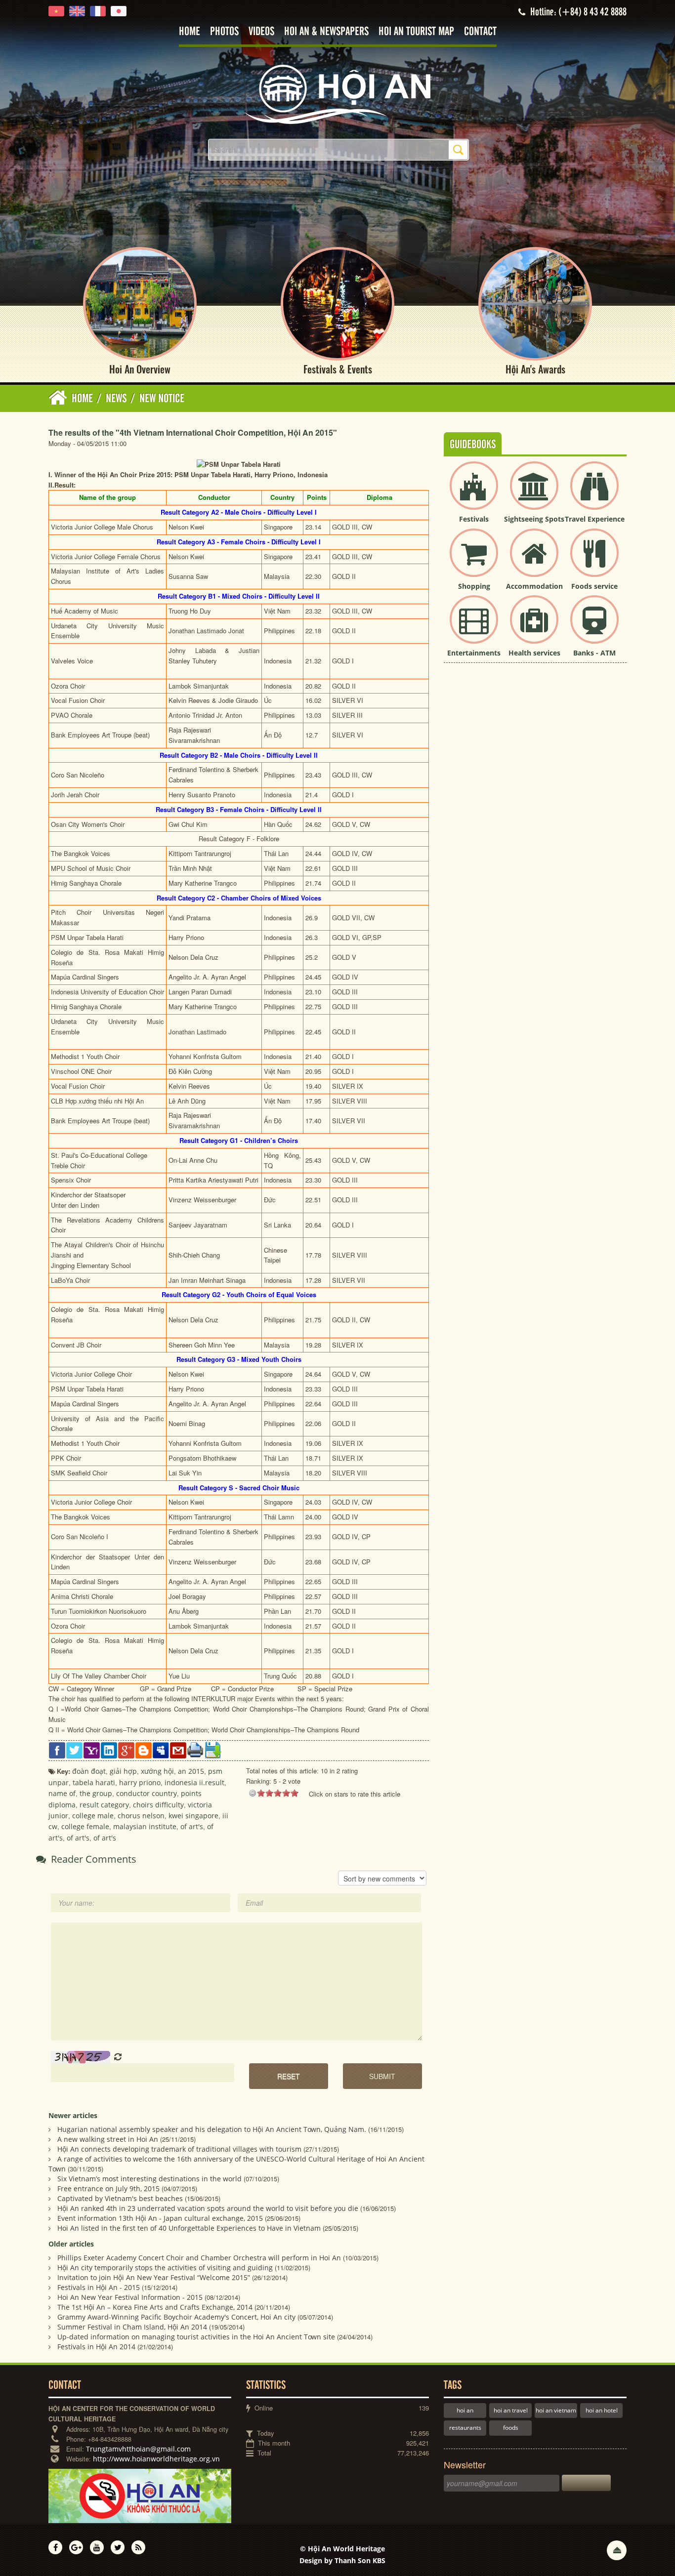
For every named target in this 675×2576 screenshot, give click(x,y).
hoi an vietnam (556, 2410)
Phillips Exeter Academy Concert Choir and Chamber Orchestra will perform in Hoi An (199, 2258)
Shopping (474, 586)
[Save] (213, 1749)
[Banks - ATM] (594, 628)
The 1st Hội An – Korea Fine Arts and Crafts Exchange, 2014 (155, 2307)
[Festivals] (474, 494)
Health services (534, 653)
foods (511, 2428)
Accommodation (534, 586)
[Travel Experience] (594, 494)
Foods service (594, 586)
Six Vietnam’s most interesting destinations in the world (149, 2179)
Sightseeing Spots (534, 519)
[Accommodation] (534, 561)
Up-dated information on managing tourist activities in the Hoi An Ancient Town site (196, 2337)
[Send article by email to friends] (178, 1749)
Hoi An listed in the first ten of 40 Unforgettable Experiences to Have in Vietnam (189, 2228)
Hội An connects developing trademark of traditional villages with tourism (179, 2149)
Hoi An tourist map (416, 32)
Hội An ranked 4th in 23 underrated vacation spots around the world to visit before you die (208, 2208)
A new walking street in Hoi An (108, 2139)
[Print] (195, 1749)
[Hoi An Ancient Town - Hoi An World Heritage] (337, 94)
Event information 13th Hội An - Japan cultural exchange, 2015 (160, 2218)
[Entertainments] (474, 628)
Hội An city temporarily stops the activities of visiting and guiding (165, 2268)
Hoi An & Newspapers (326, 32)
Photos (224, 32)
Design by (342, 2560)
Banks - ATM (594, 653)
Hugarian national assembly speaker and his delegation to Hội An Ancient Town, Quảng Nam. (212, 2129)
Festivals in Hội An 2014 (96, 2347)
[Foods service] (594, 561)
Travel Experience (595, 519)
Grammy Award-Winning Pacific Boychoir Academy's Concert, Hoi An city (176, 2317)
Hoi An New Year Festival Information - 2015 (130, 2297)
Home (190, 32)
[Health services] (534, 628)
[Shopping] (474, 561)
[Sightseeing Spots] (534, 494)
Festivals (474, 519)
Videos (261, 32)
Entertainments (474, 653)
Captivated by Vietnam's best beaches (120, 2198)
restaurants (465, 2428)
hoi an (465, 2410)
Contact (480, 32)
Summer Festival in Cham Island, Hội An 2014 (132, 2327)
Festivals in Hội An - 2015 (99, 2287)
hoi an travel (511, 2410)
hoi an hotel (602, 2410)
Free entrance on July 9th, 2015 (108, 2188)
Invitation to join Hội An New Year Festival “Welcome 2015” (154, 2277)
